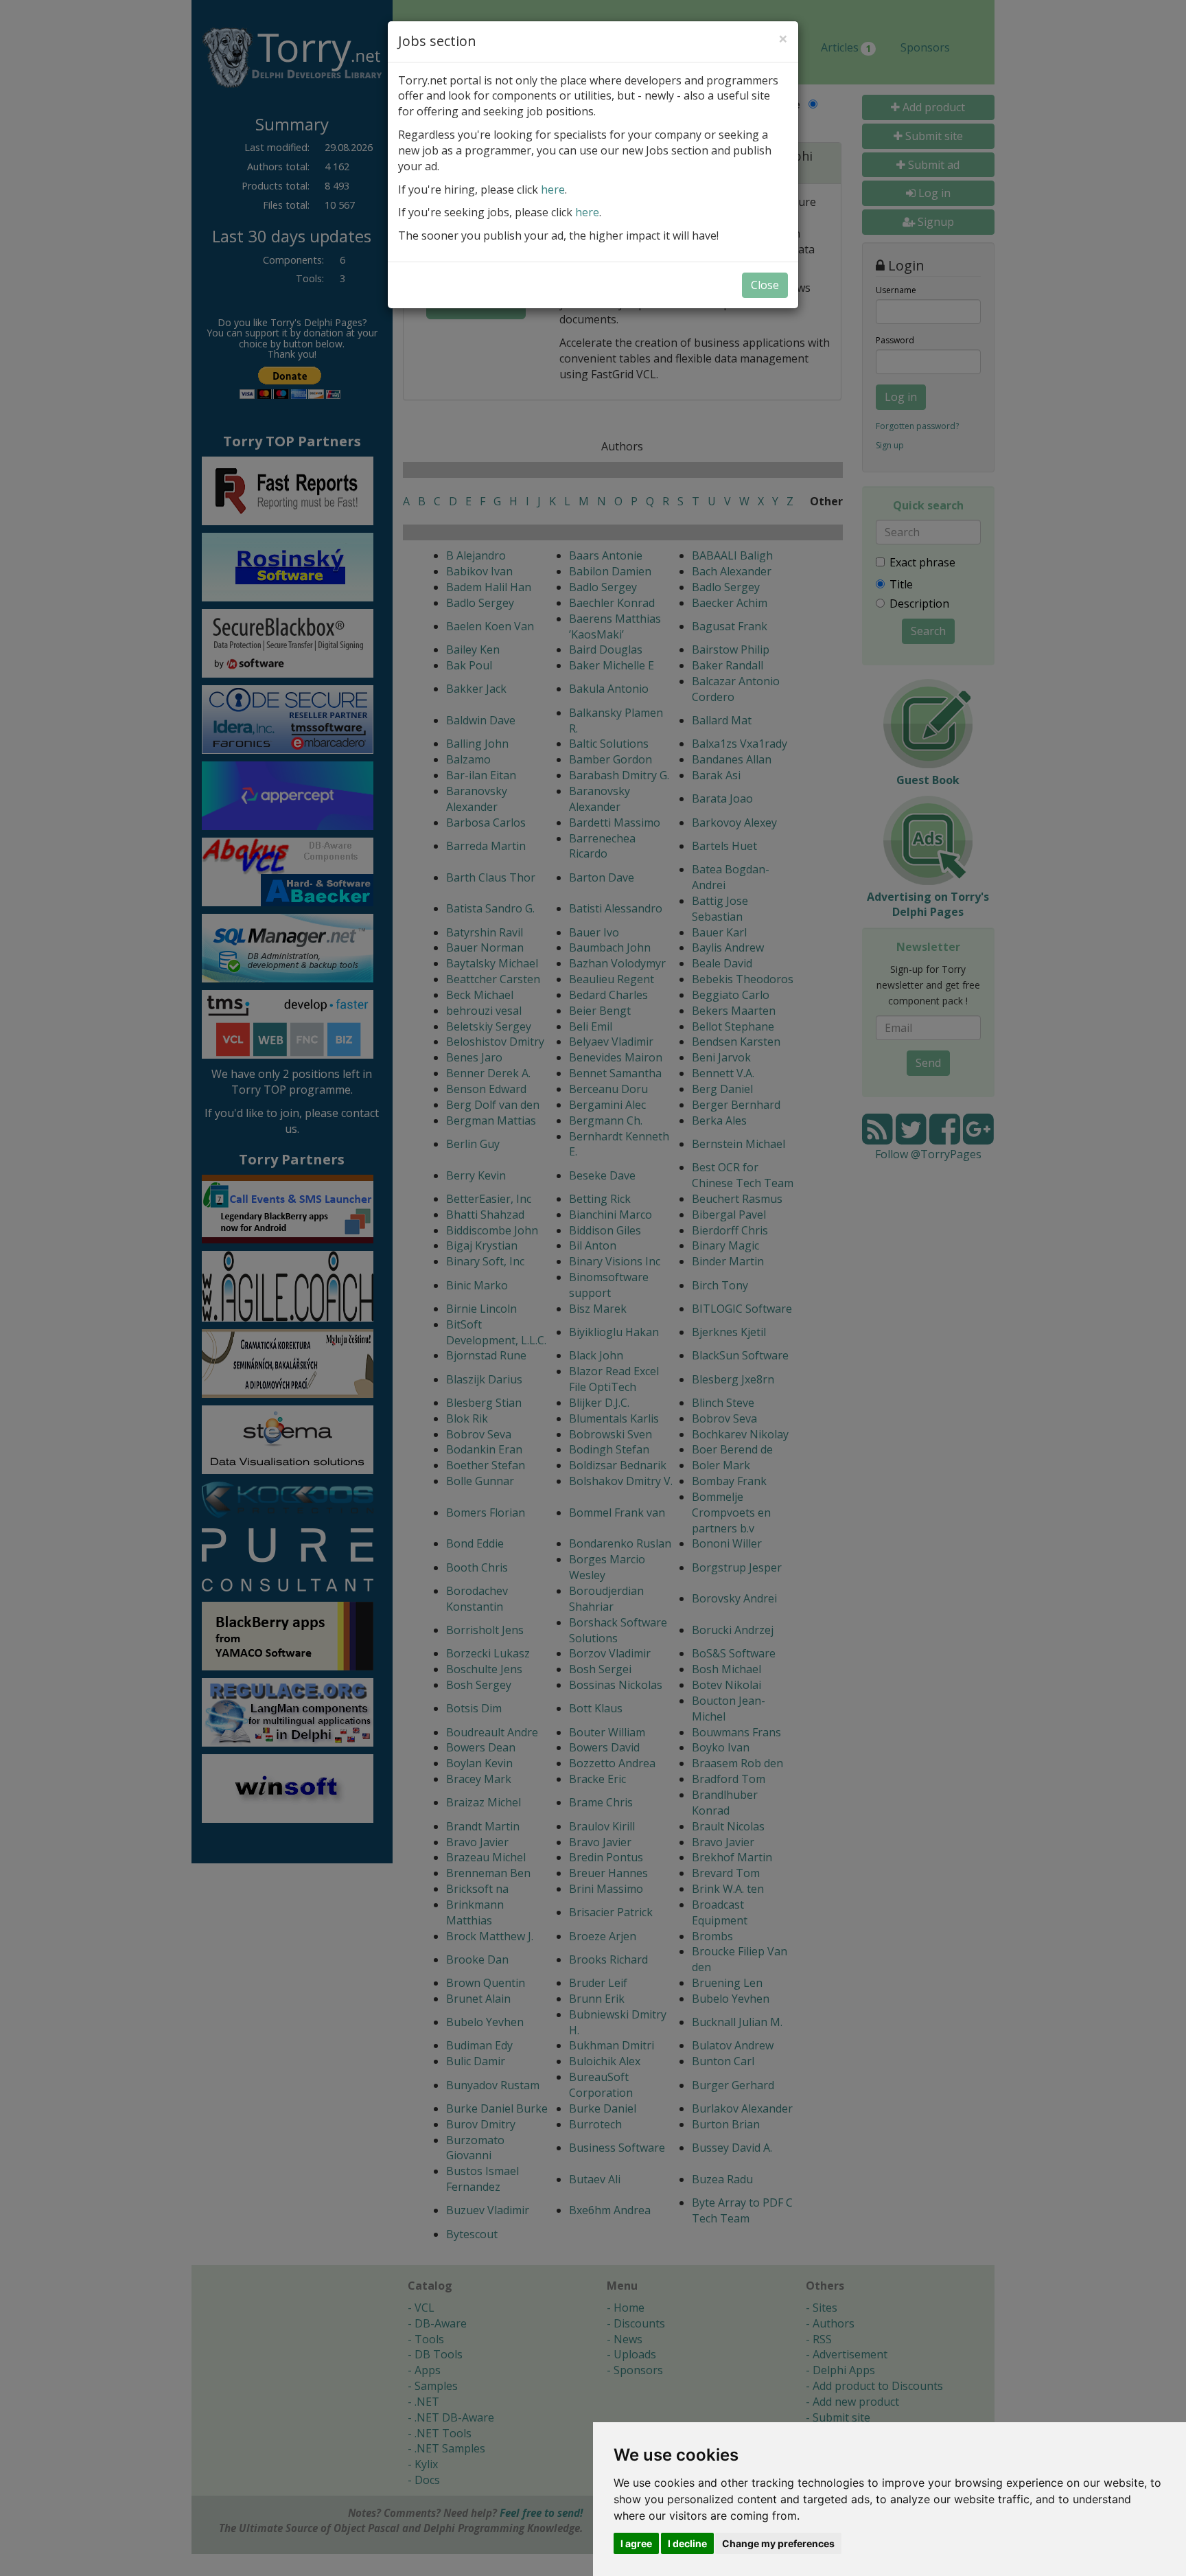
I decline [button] (687, 2543)
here (553, 189)
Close (765, 285)
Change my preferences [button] (778, 2543)
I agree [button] (636, 2543)
